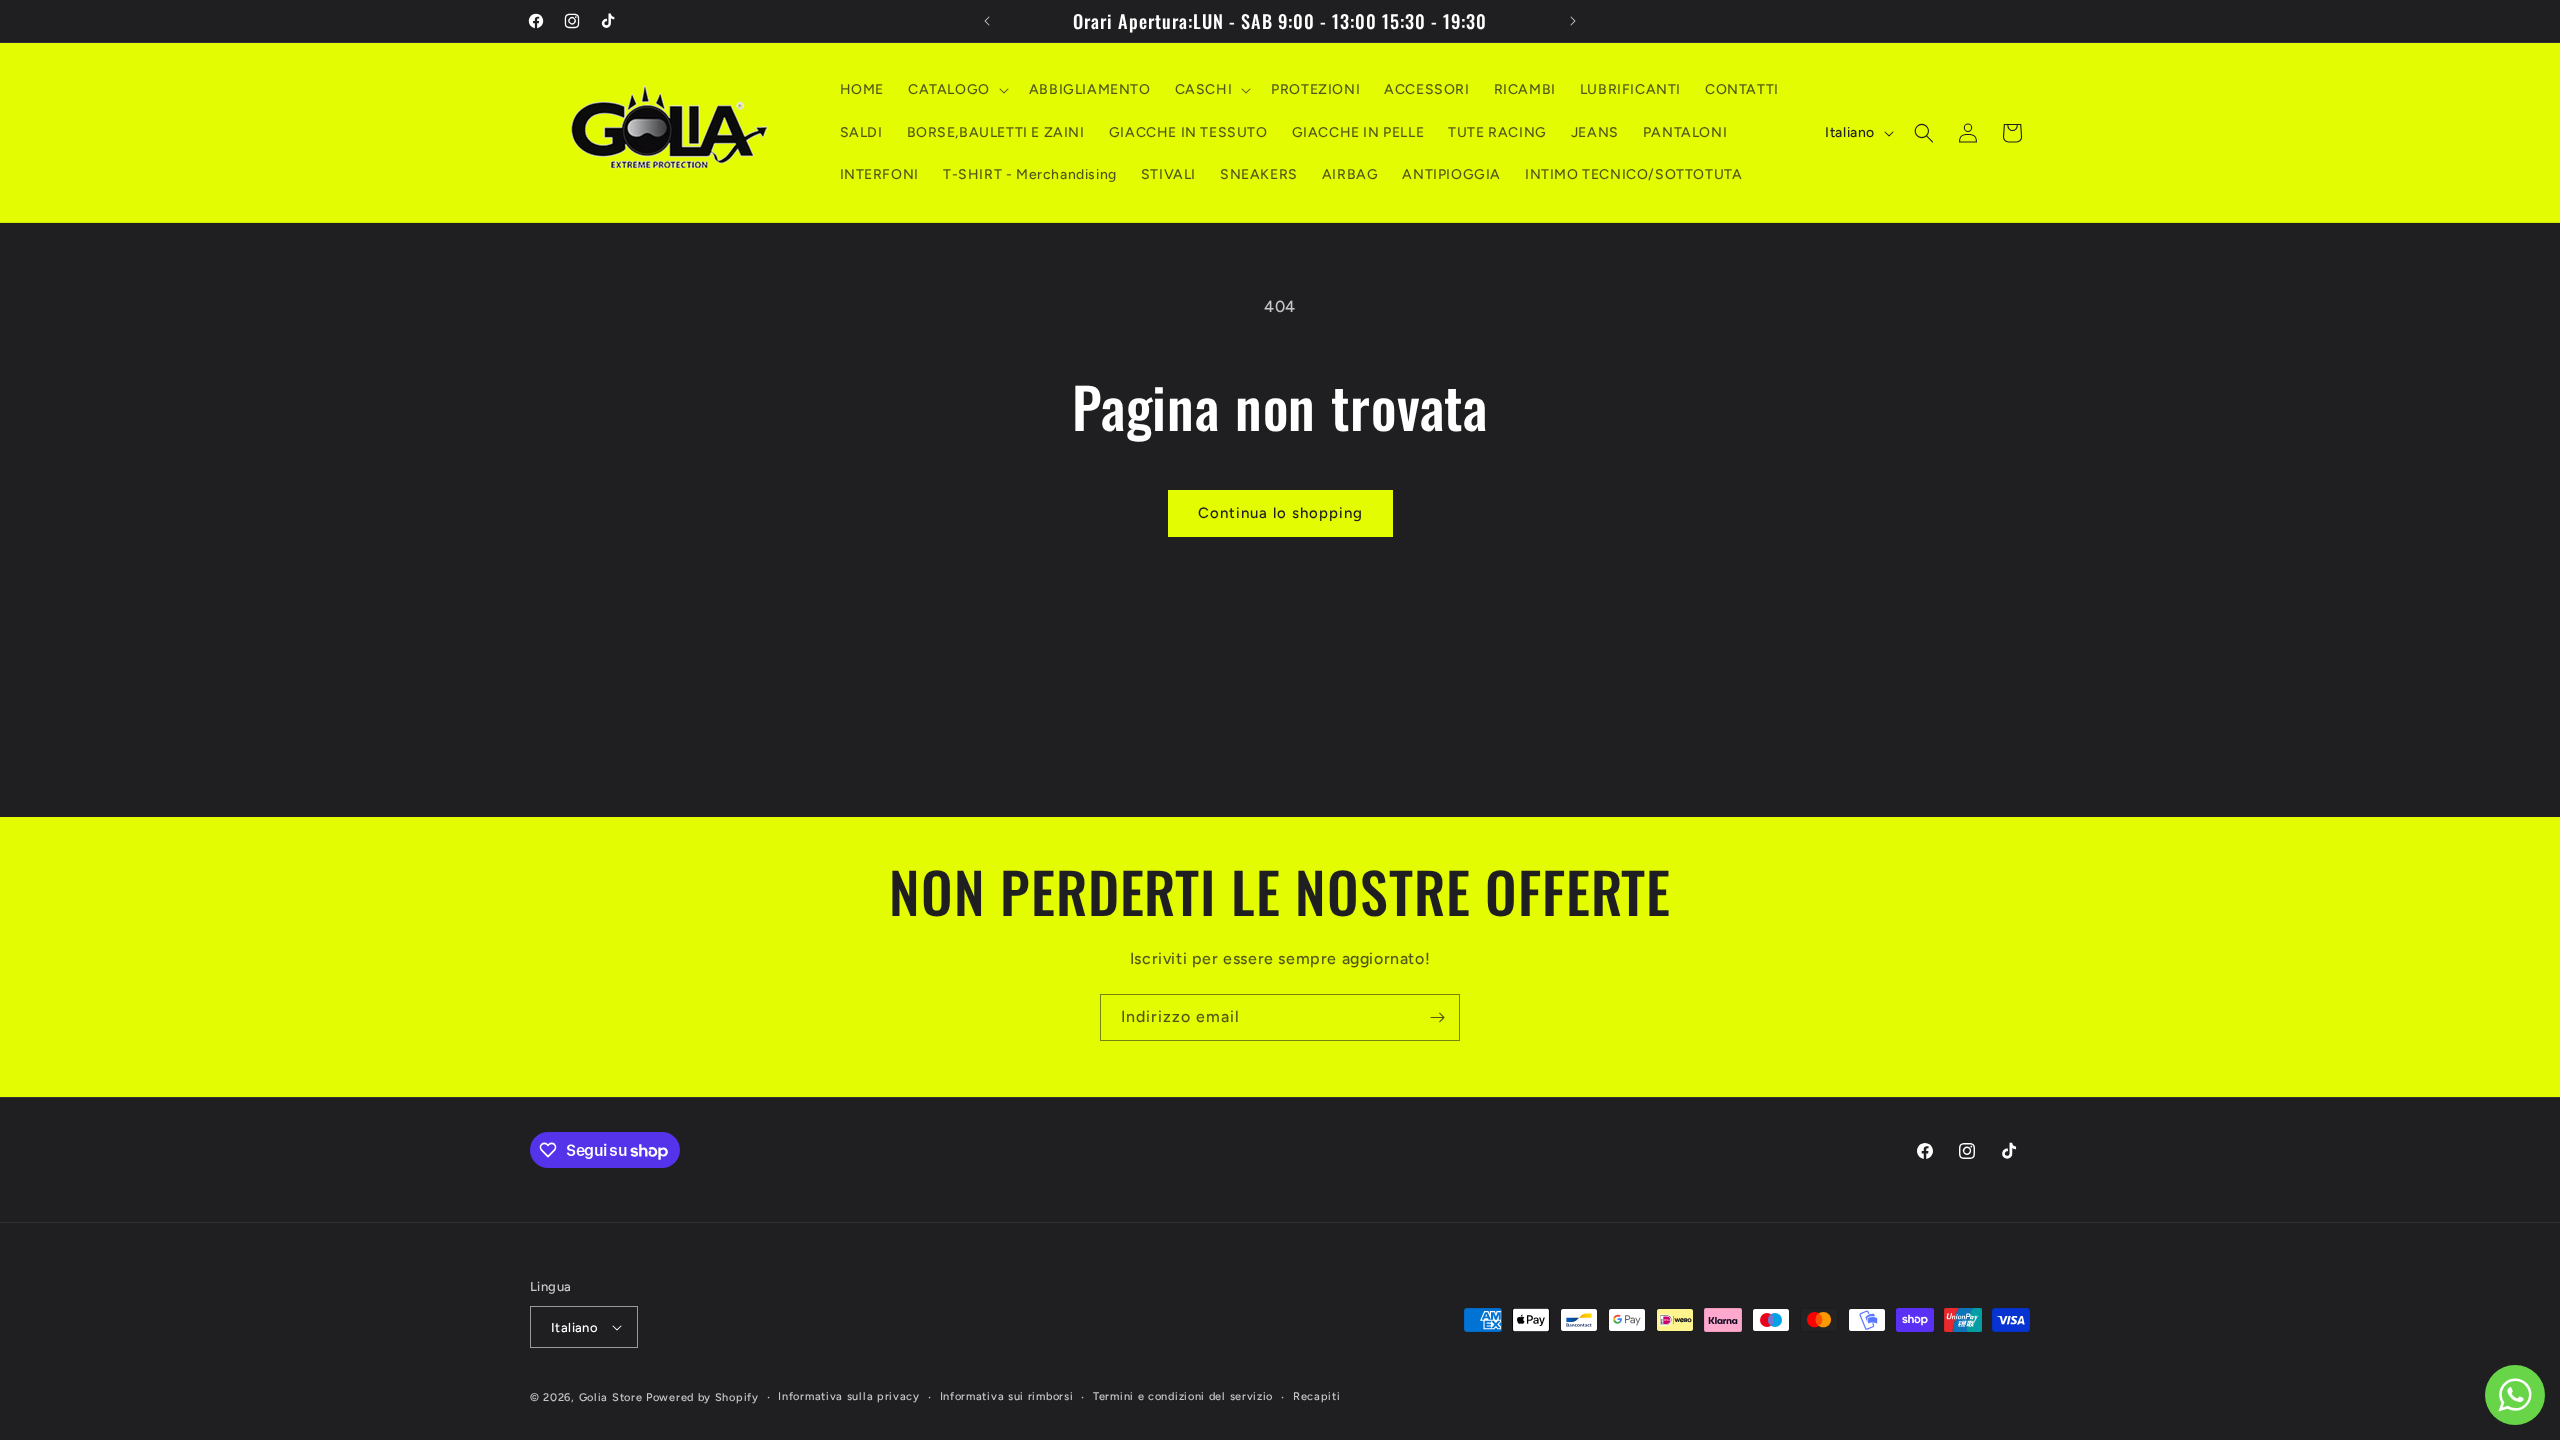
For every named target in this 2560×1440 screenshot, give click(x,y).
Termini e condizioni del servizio (1183, 1396)
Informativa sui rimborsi (1007, 1396)
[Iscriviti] (1437, 1017)
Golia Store (611, 1397)
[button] (956, 90)
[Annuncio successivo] (1573, 21)
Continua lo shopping (1280, 513)
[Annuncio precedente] (987, 21)
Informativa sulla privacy (849, 1396)
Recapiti (1317, 1396)
